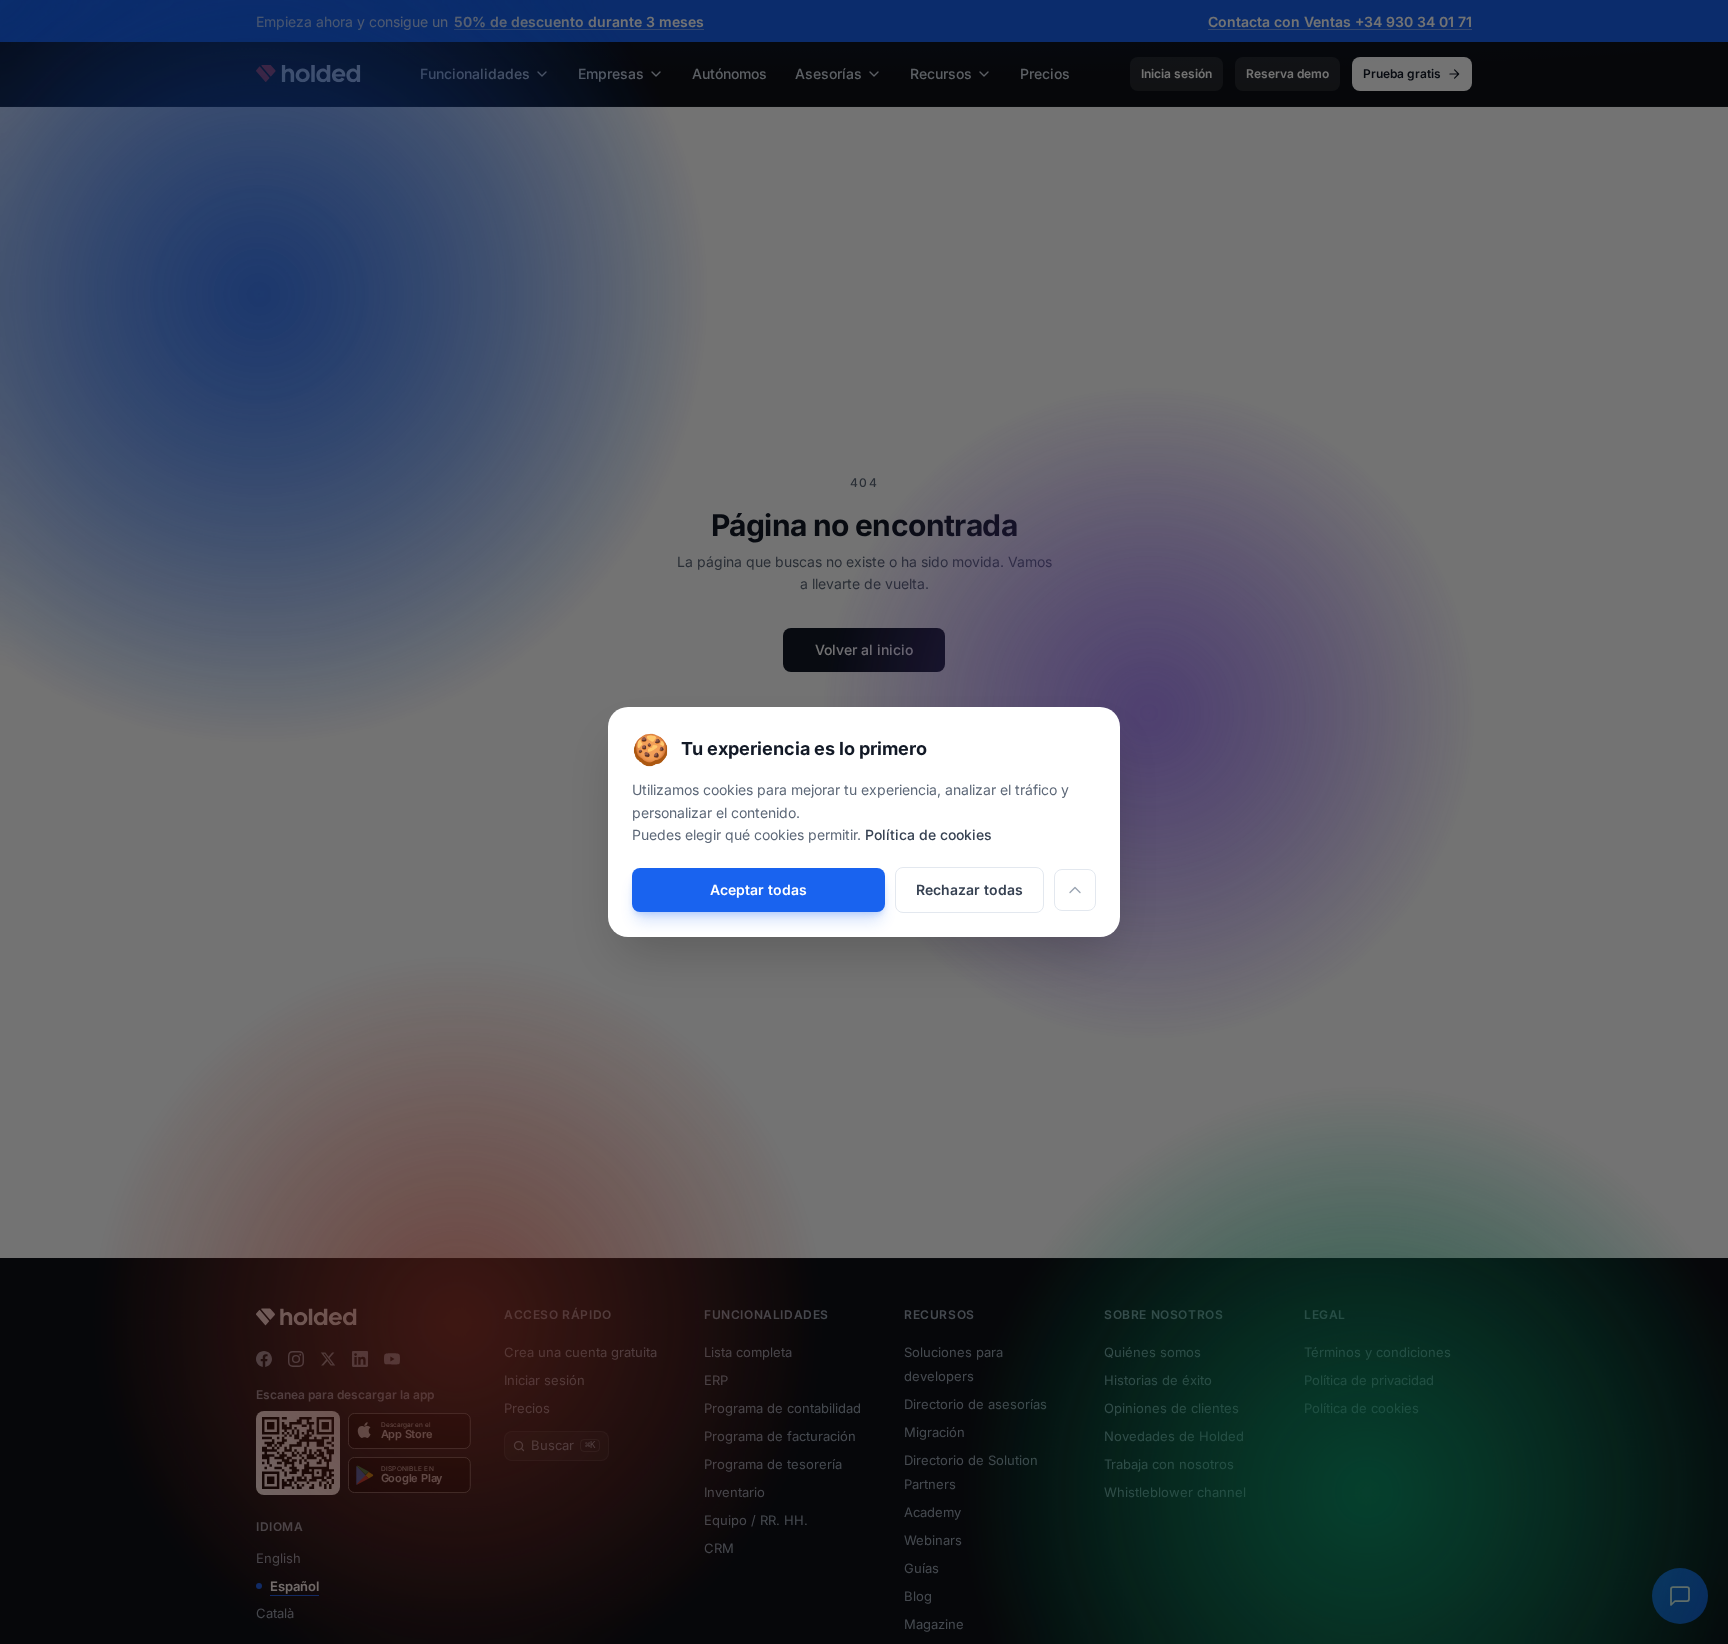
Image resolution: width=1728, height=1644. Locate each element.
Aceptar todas (758, 889)
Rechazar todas (969, 889)
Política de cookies (928, 834)
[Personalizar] (1075, 890)
